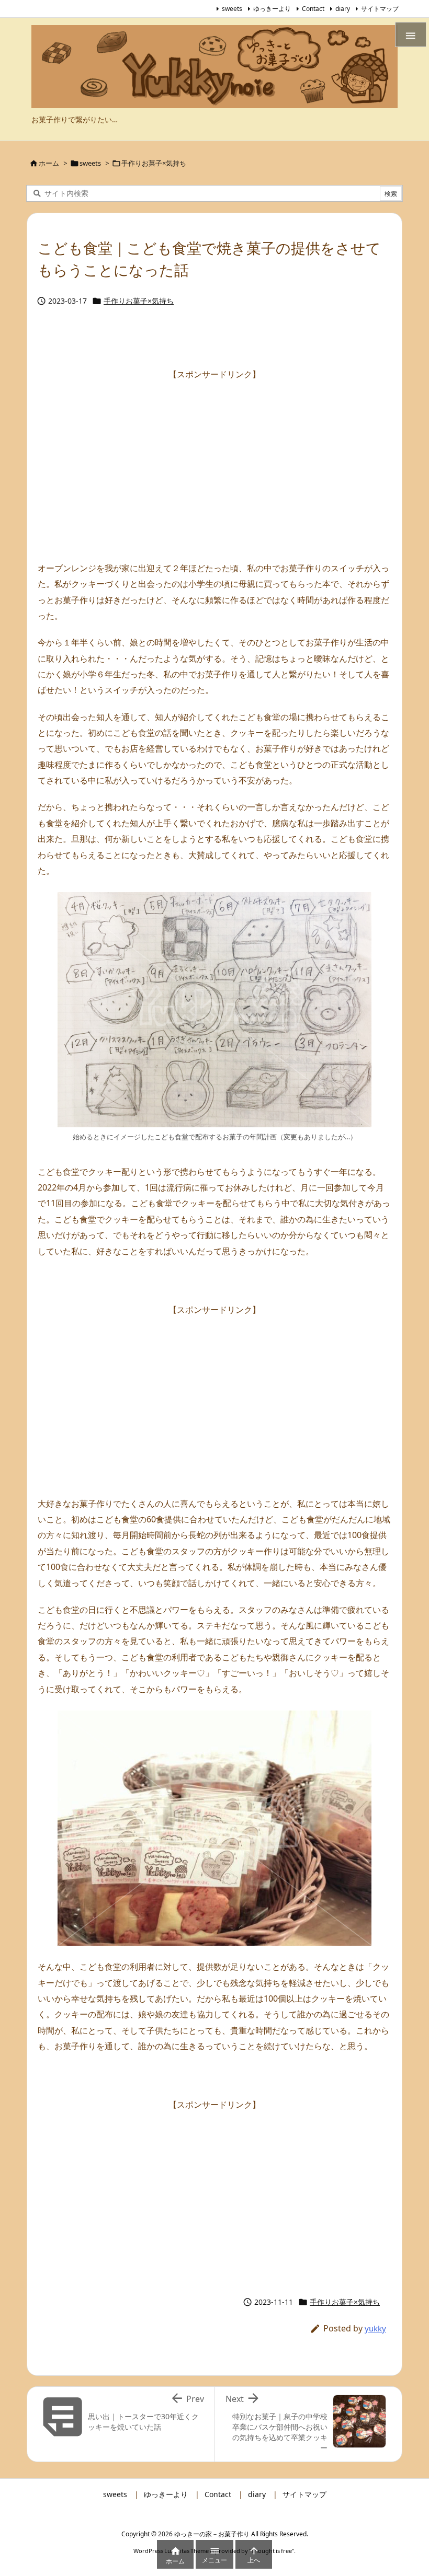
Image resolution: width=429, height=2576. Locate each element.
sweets (232, 9)
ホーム (49, 163)
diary (343, 9)
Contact (313, 9)
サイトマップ (380, 9)
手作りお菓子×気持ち (154, 163)
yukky (375, 2328)
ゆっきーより (272, 9)
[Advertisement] (214, 455)
